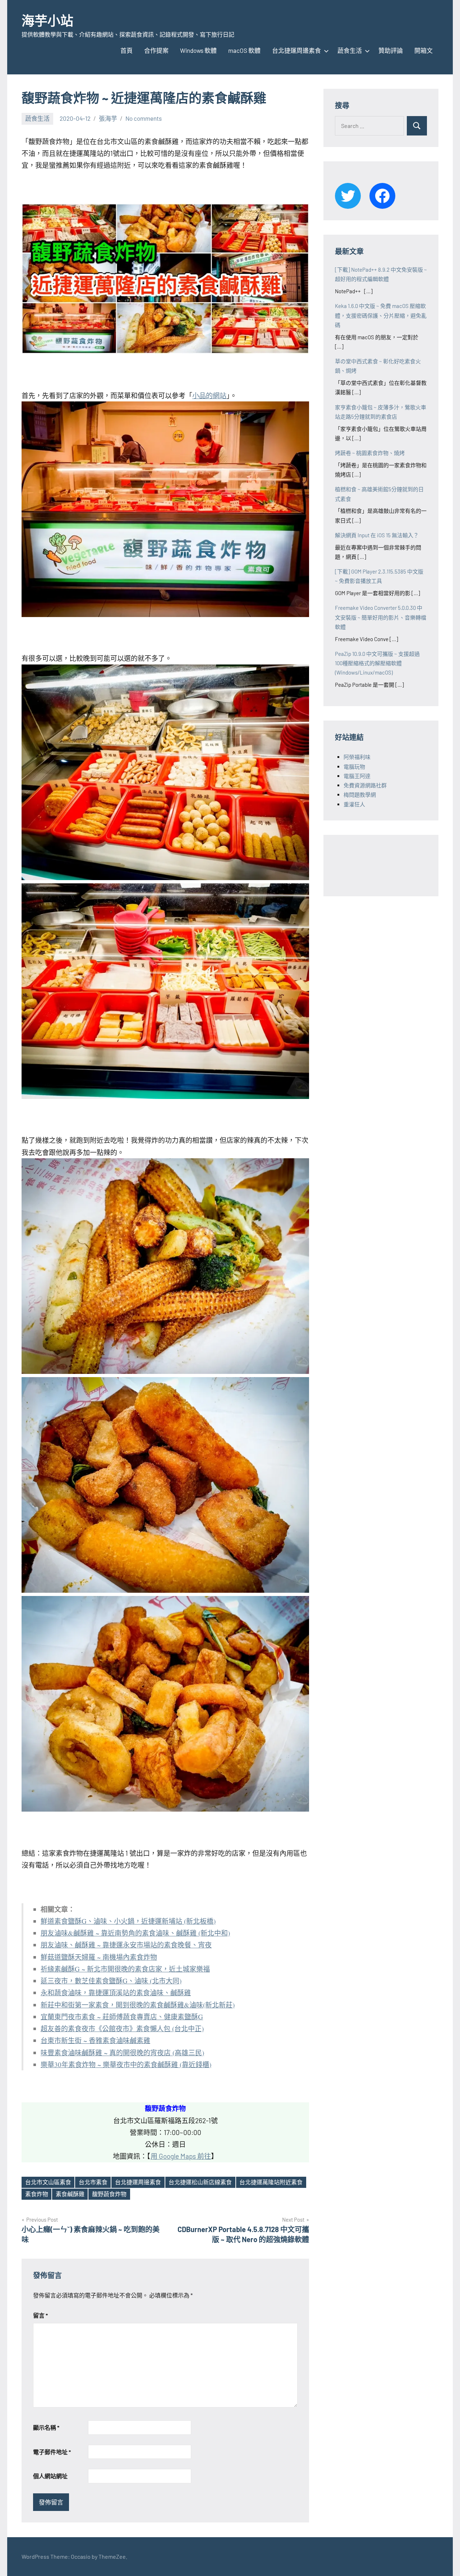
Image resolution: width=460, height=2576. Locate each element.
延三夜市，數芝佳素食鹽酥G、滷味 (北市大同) (111, 1981)
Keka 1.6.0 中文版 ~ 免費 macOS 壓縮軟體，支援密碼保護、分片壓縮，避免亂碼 (381, 315)
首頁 (126, 50)
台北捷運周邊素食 (296, 50)
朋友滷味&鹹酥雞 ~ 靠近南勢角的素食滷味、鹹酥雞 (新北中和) (135, 1933)
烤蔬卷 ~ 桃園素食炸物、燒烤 (370, 453)
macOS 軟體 (244, 50)
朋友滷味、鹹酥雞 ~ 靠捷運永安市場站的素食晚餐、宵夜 (126, 1945)
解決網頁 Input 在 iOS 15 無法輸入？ (377, 535)
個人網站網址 (50, 2476)
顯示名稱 (46, 2427)
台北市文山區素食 (48, 2182)
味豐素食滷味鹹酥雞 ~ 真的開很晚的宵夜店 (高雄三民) (122, 2053)
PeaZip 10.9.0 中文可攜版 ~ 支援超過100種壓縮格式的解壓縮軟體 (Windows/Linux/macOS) (377, 663)
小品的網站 (209, 395)
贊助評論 (391, 50)
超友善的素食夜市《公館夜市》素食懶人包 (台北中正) (122, 2028)
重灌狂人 (354, 804)
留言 (40, 2315)
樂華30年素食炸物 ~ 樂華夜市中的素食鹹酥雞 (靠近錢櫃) (126, 2064)
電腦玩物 (354, 767)
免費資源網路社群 (365, 785)
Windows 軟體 (198, 50)
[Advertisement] (392, 864)
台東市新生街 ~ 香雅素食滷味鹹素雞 (95, 2040)
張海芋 (108, 118)
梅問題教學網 (360, 795)
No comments (144, 118)
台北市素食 (93, 2182)
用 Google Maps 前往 (181, 2156)
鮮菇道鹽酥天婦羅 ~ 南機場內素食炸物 (99, 1957)
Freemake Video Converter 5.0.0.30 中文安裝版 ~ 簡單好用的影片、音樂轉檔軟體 (381, 617)
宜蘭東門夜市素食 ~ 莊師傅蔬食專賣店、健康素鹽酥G (122, 2017)
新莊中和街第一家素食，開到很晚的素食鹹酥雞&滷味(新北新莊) (138, 2005)
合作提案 (156, 50)
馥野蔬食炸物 (109, 2194)
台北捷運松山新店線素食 (200, 2182)
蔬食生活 (350, 50)
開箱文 (424, 50)
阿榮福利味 (357, 757)
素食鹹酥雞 (70, 2194)
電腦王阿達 (357, 776)
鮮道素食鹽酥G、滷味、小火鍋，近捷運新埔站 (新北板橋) (128, 1921)
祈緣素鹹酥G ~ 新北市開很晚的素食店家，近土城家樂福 (125, 1969)
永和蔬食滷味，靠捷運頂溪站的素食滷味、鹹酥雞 (116, 1993)
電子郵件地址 (52, 2452)
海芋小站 (47, 20)
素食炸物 (37, 2194)
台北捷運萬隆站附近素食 (271, 2182)
